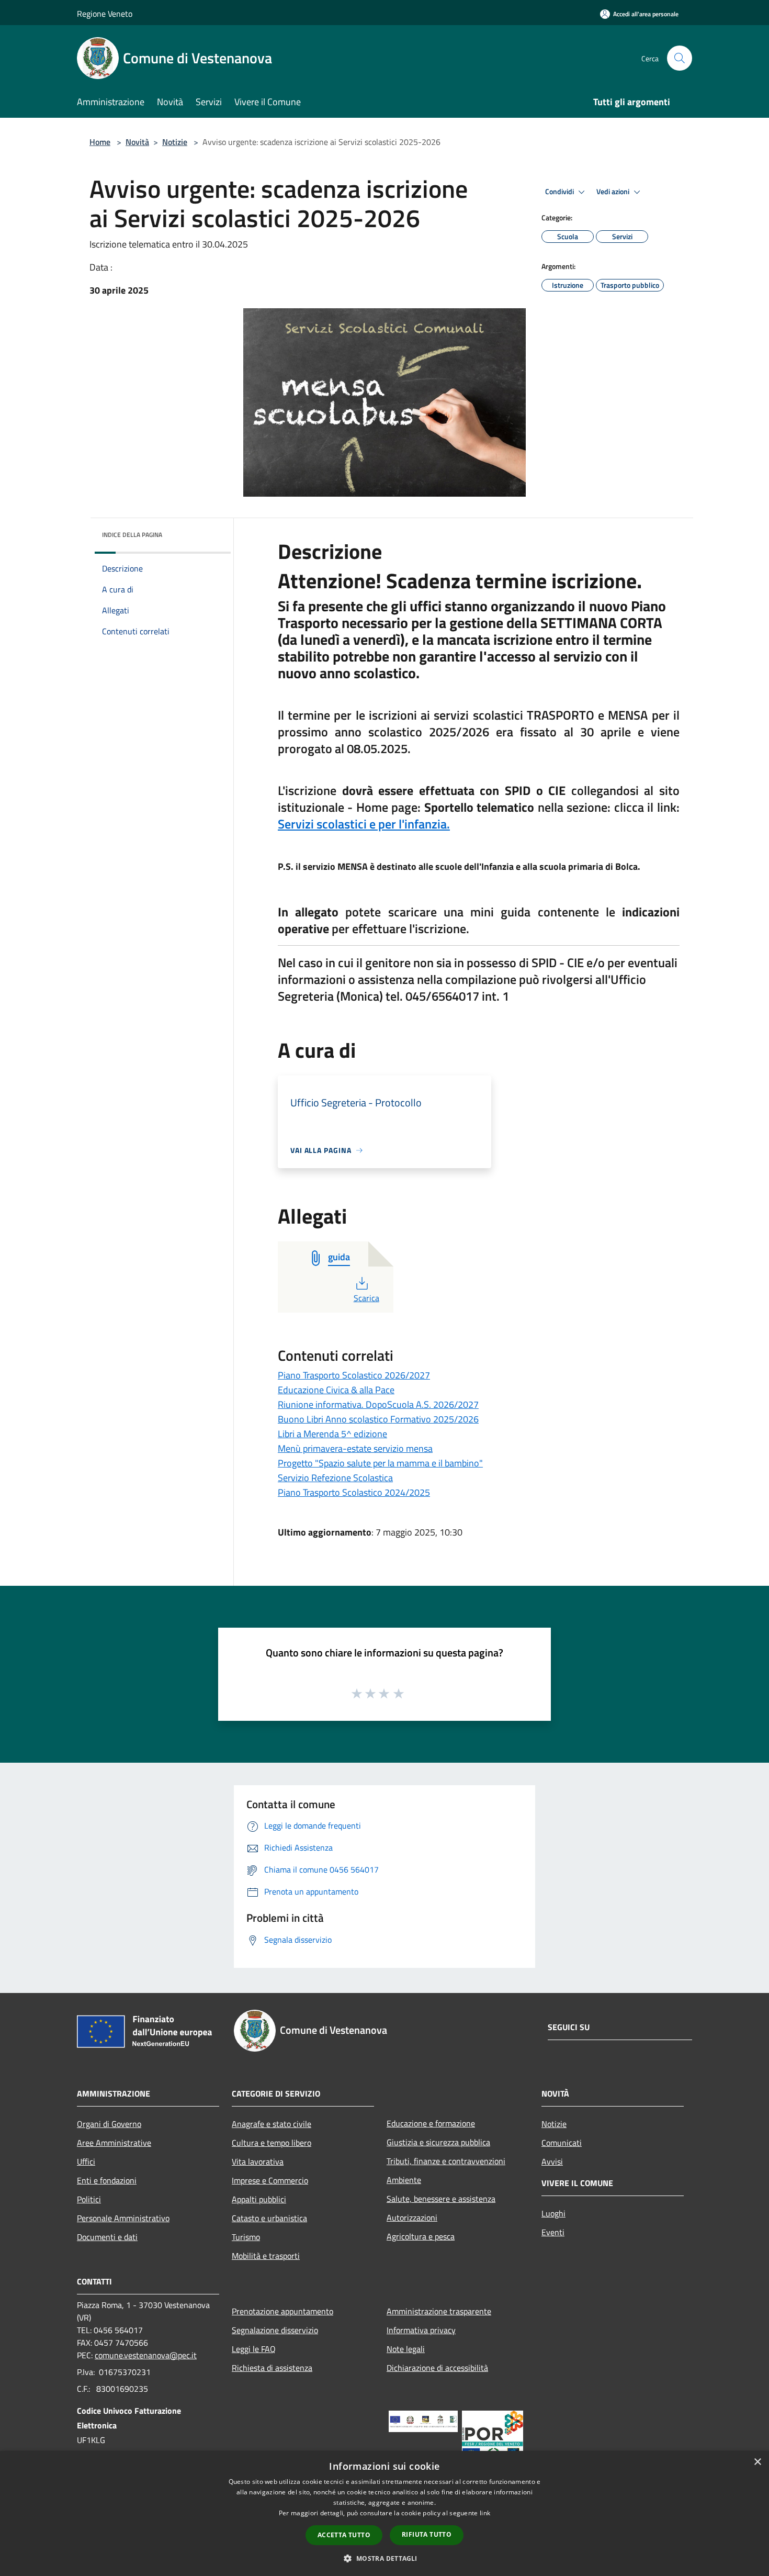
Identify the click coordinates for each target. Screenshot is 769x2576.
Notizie (175, 142)
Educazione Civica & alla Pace (336, 1390)
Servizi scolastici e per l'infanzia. (364, 824)
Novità (137, 142)
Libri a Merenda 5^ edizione (332, 1434)
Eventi (553, 2232)
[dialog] (384, 2513)
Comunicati (562, 2143)
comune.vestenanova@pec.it (146, 2355)
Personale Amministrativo (123, 2218)
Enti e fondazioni (107, 2180)
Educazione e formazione (431, 2123)
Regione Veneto (105, 14)
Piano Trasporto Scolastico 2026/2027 (354, 1375)
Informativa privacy (421, 2330)
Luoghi (553, 2213)
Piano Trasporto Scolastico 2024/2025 (354, 1492)
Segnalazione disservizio (275, 2330)
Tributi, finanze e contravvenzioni (446, 2161)
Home (100, 142)
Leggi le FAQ (254, 2349)
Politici (89, 2199)
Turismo (246, 2237)
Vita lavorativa (258, 2161)
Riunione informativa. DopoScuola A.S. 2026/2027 (378, 1404)
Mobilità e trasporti (266, 2256)
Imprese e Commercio (270, 2180)
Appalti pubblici (259, 2199)
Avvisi (552, 2161)
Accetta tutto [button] (344, 2535)
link (485, 2513)
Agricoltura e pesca (421, 2236)
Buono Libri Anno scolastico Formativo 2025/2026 (378, 1419)
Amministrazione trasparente (439, 2311)
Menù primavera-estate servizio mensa (355, 1448)
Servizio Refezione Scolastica (335, 1478)
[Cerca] (680, 58)
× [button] (757, 2462)
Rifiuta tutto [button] (427, 2534)
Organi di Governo (109, 2124)
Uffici (86, 2161)
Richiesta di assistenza (272, 2368)
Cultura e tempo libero (272, 2143)
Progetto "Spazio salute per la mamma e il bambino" (380, 1463)
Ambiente (404, 2180)
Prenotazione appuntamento (282, 2311)
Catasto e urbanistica (269, 2218)
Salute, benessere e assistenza (441, 2199)
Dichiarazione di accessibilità (437, 2368)
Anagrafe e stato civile (272, 2124)
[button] (384, 2558)
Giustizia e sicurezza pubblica (438, 2142)
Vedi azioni (614, 192)
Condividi (560, 192)
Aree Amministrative (114, 2143)
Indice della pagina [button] (132, 535)
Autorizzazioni (412, 2217)
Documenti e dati (107, 2237)
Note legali (406, 2349)
